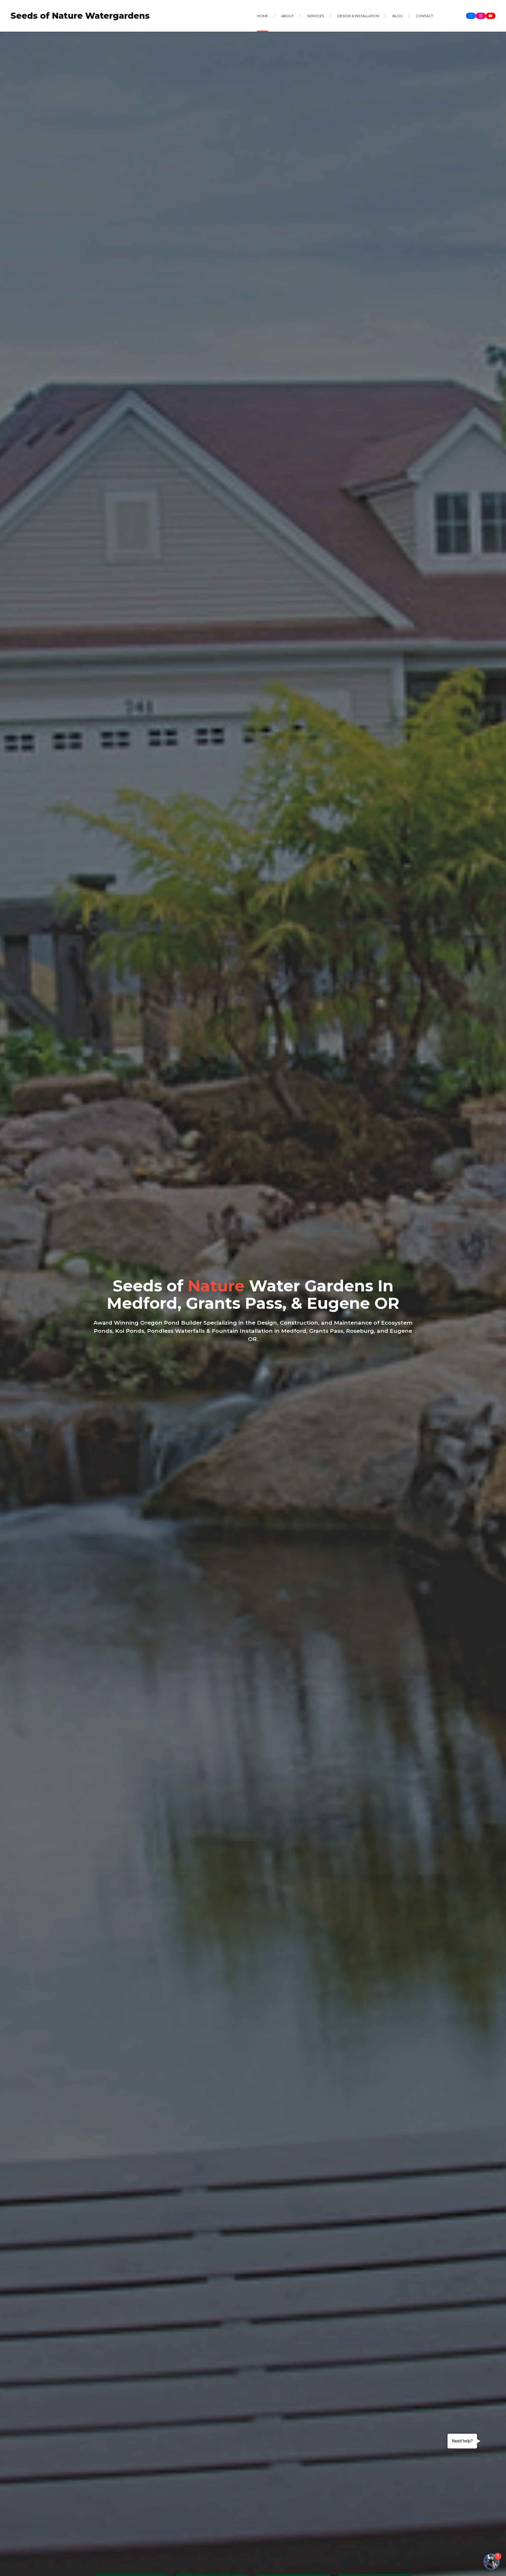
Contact (424, 16)
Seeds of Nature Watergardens (80, 16)
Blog (398, 16)
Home (262, 16)
